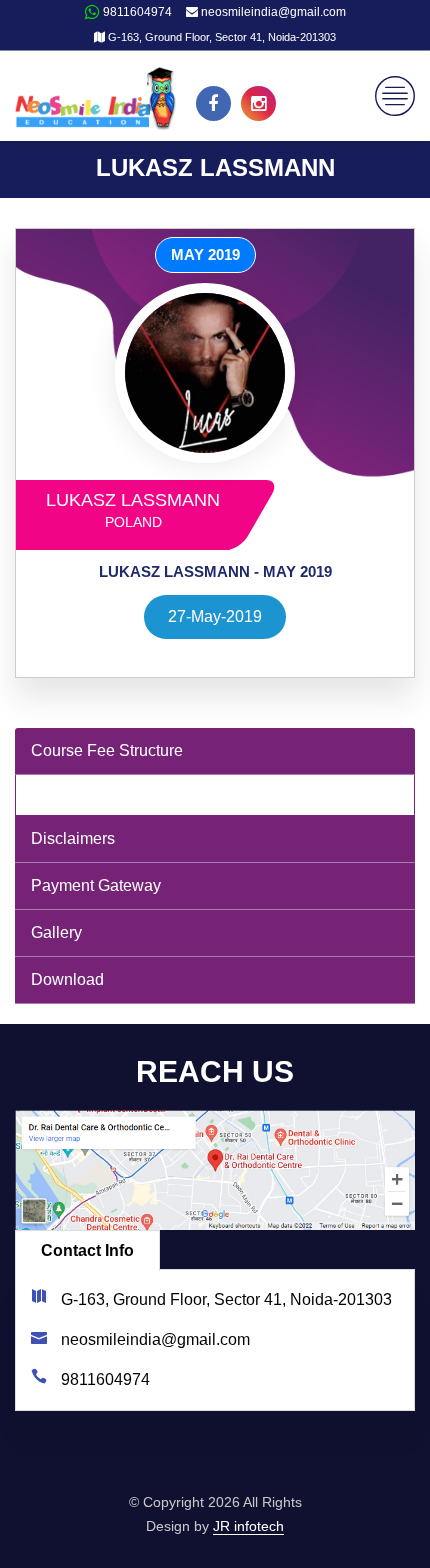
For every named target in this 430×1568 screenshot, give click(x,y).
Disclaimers (73, 838)
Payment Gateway (96, 885)
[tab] (215, 751)
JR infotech (248, 1526)
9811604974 (136, 12)
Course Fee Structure (107, 750)
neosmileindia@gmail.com (272, 12)
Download (67, 979)
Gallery (56, 932)
